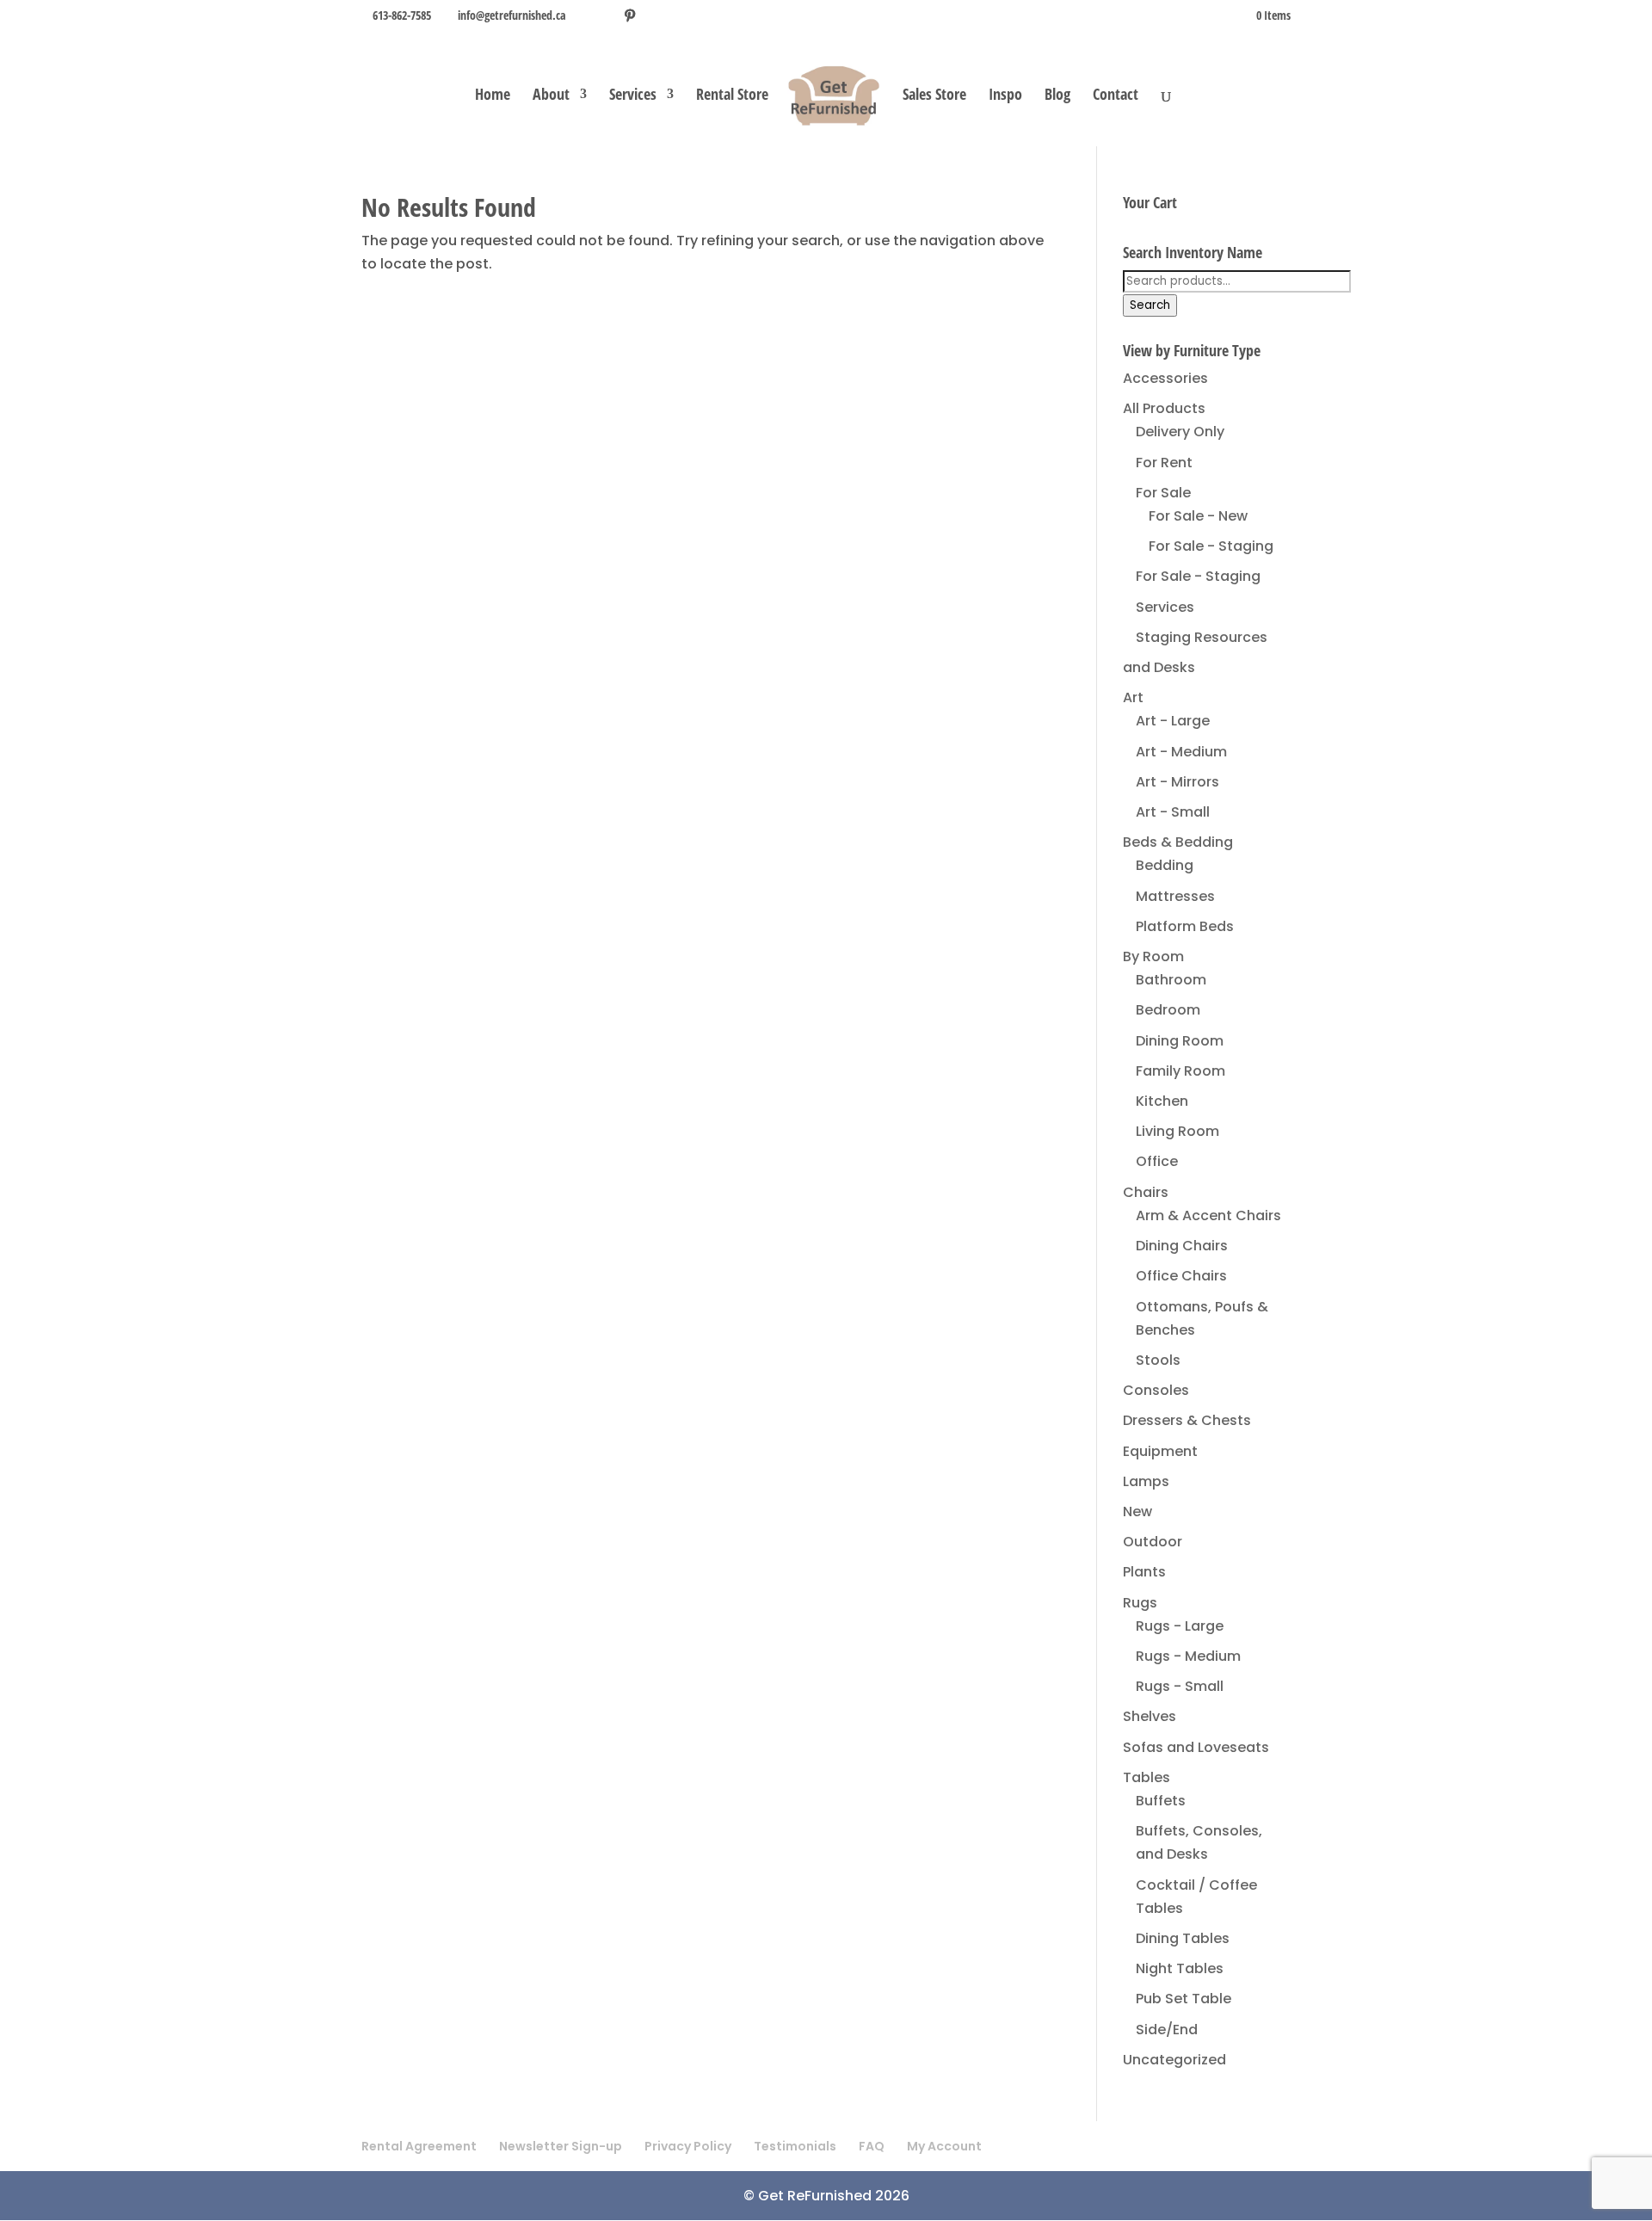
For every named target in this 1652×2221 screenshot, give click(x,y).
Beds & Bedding (1178, 842)
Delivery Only (1180, 432)
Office (1157, 1161)
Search (1150, 305)
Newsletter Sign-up (561, 2146)
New (1137, 1512)
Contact (1116, 96)
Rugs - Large (1180, 1626)
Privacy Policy (688, 2146)
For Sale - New (1198, 516)
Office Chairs (1181, 1276)
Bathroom (1171, 980)
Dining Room (1180, 1041)
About (551, 96)
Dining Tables (1183, 1938)
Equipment (1160, 1451)
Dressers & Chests (1187, 1420)
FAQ (872, 2146)
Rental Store (732, 96)
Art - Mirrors (1177, 782)
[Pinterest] (630, 15)
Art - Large (1173, 721)
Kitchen (1162, 1101)
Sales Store (934, 96)
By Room (1153, 956)
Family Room (1180, 1071)
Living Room (1177, 1131)
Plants (1144, 1572)
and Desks (1159, 667)
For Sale (1163, 493)
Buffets (1161, 1801)
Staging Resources (1202, 637)
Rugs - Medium (1188, 1656)
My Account (944, 2146)
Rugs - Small (1180, 1686)
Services (633, 96)
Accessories (1165, 378)
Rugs (1140, 1603)
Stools (1158, 1360)
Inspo (1005, 96)
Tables (1147, 1777)
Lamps (1146, 1481)
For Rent (1164, 463)
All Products (1164, 408)
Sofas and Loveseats (1196, 1747)
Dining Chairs (1182, 1246)
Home (493, 96)
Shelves (1150, 1716)
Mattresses (1175, 896)
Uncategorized (1174, 2060)
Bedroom (1168, 1010)
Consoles (1156, 1390)
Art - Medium (1181, 752)
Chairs (1146, 1192)
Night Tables (1180, 1968)
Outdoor (1153, 1542)
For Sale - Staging (1211, 546)
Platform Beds (1185, 926)
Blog (1057, 96)
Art (1133, 697)
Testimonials (795, 2146)
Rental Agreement (419, 2146)
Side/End (1167, 2030)
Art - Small (1173, 812)
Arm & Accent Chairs (1208, 1215)
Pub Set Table (1184, 1999)
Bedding (1165, 865)
